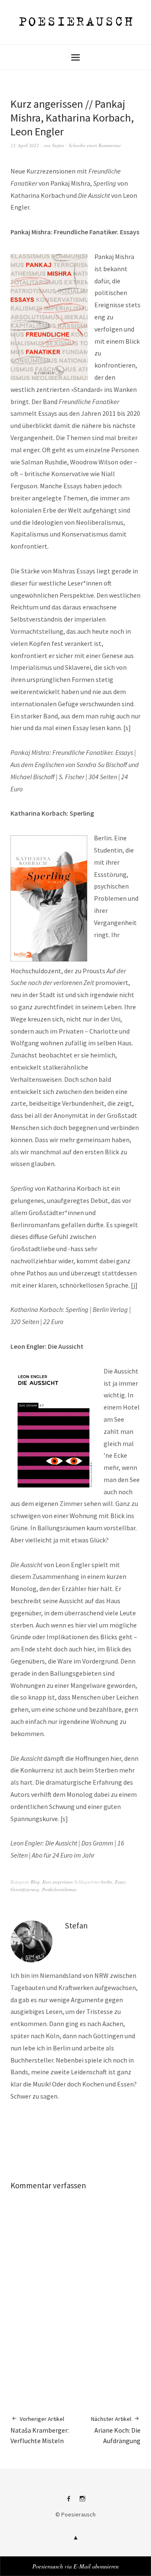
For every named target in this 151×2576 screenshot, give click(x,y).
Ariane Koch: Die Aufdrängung (116, 2430)
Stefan (58, 145)
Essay (120, 1882)
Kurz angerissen (58, 1882)
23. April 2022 (25, 145)
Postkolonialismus (59, 1889)
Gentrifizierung (25, 1889)
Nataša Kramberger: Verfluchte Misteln (40, 2430)
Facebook (69, 2502)
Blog (35, 1882)
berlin (107, 1882)
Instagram (83, 2502)
